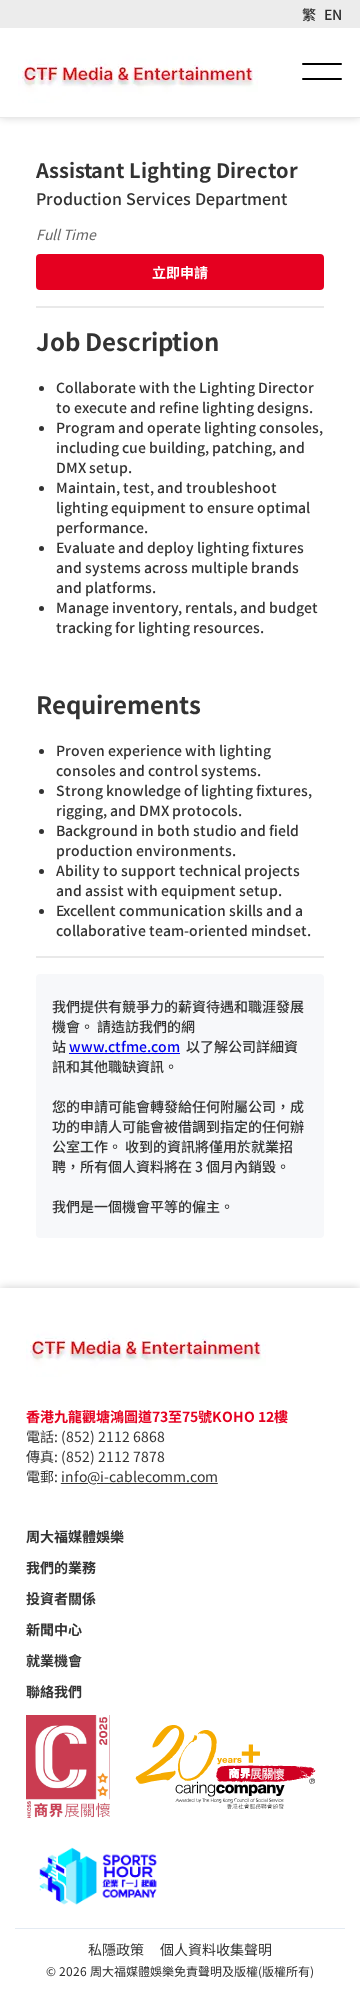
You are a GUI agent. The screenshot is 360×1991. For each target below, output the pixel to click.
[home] (138, 72)
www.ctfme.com (124, 1046)
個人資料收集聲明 (216, 1949)
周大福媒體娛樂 (75, 1536)
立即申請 (180, 272)
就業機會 (54, 1660)
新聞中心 (54, 1629)
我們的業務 (61, 1567)
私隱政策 (116, 1949)
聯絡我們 (54, 1691)
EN (333, 14)
